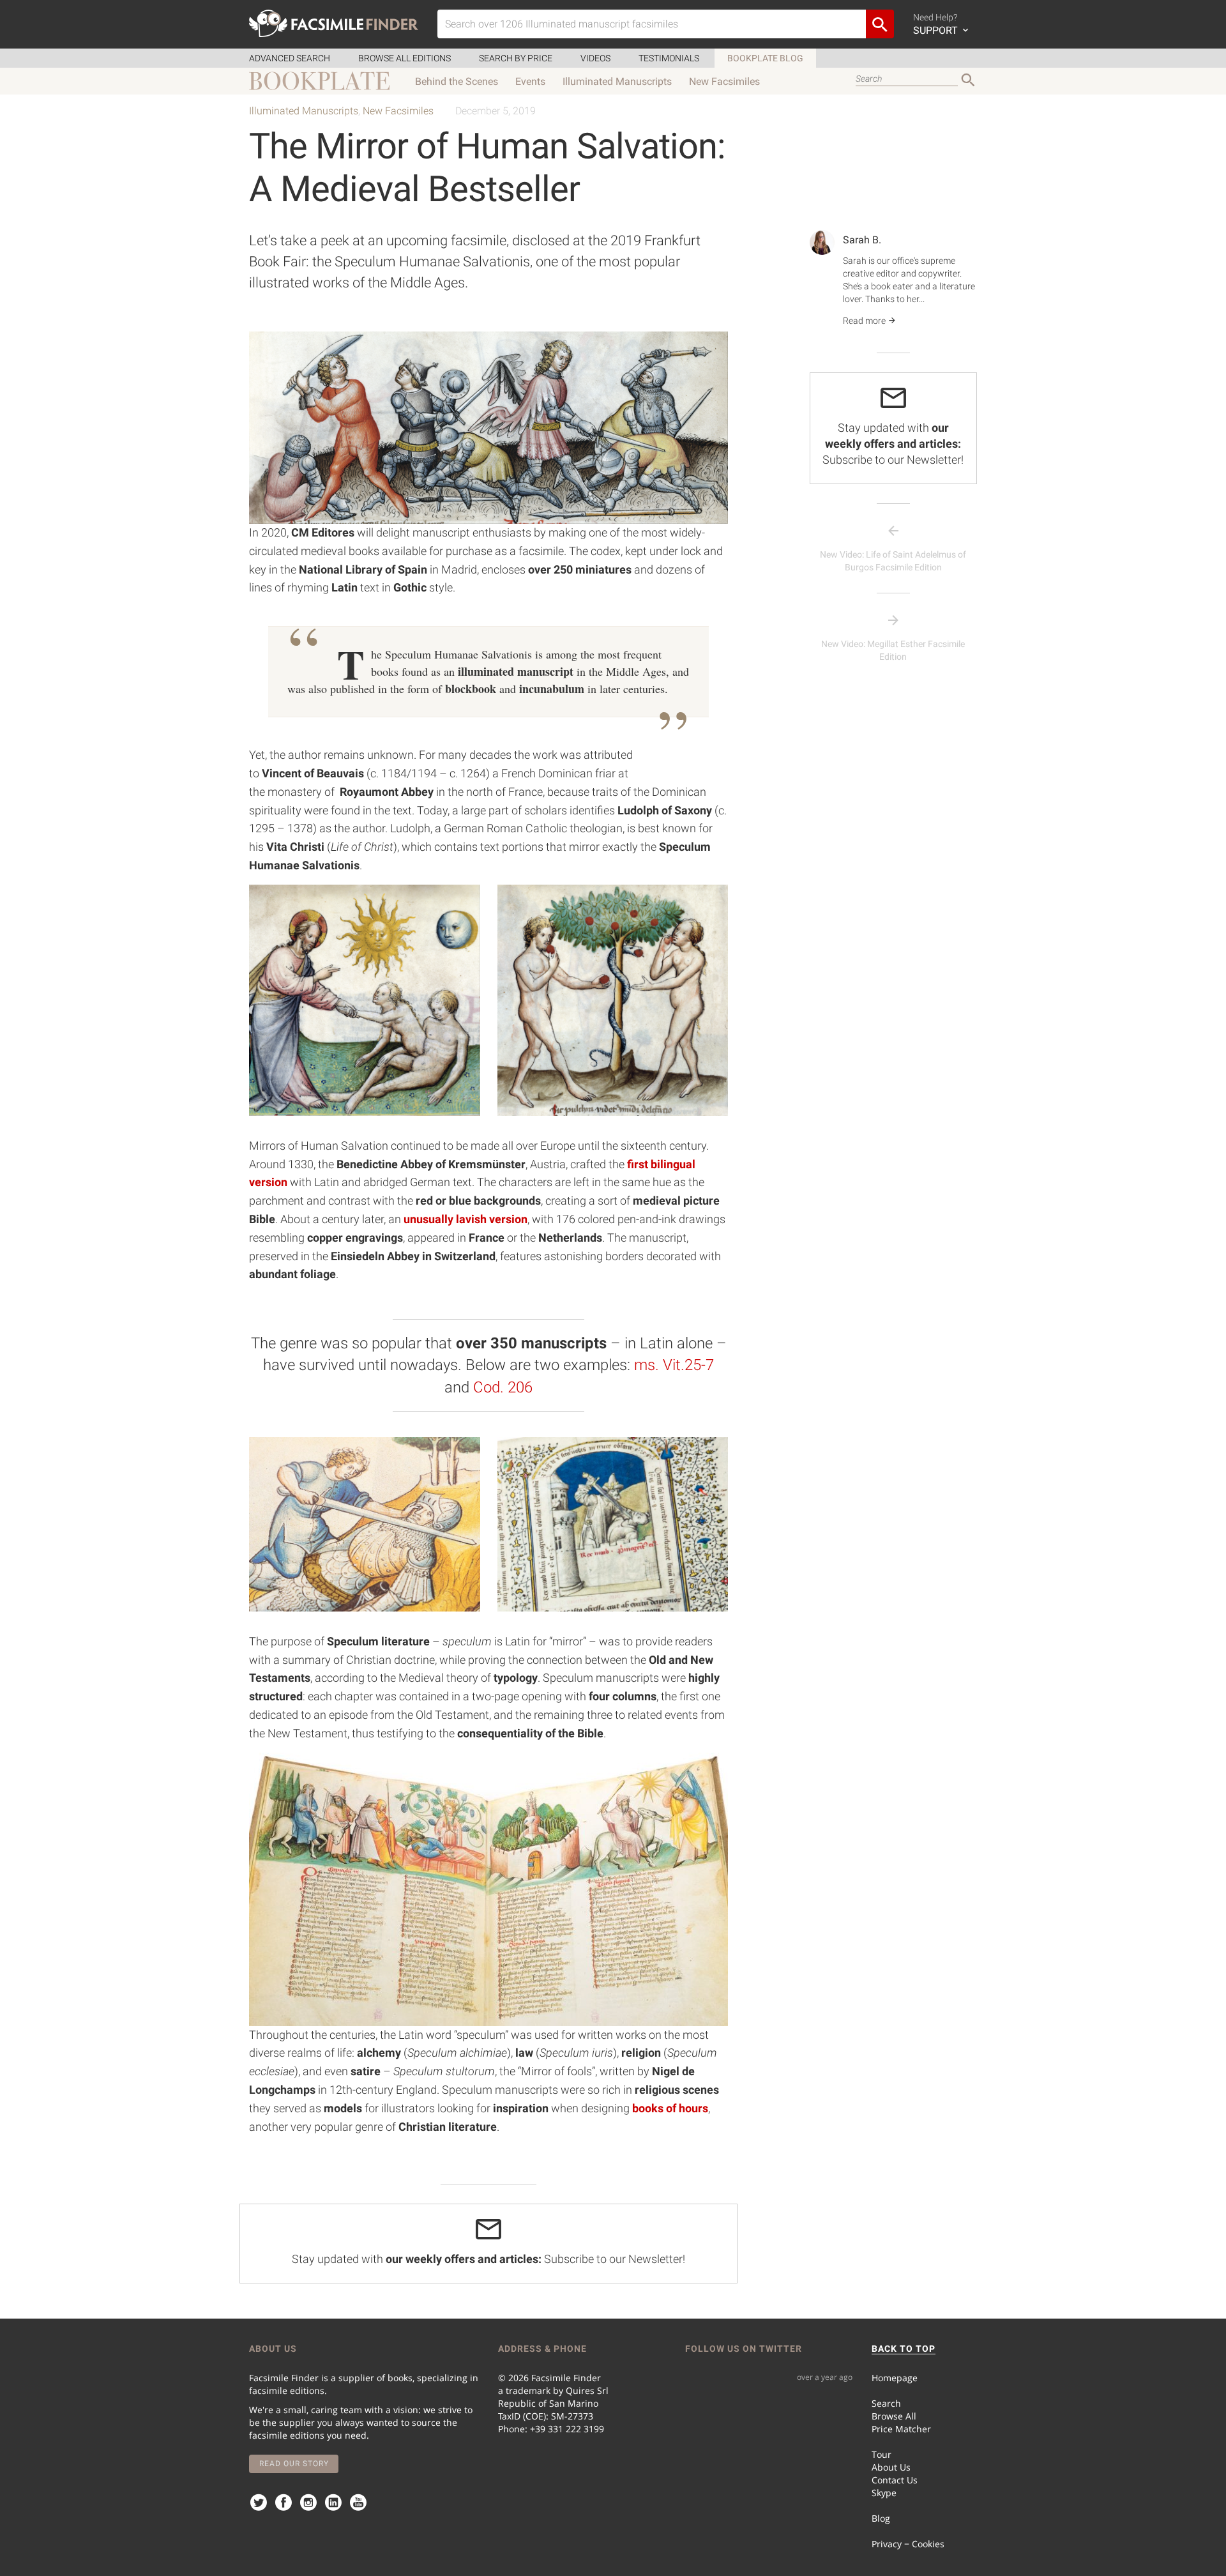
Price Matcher (901, 2429)
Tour (882, 2454)
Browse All (894, 2416)
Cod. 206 (503, 1387)
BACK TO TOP (904, 2349)
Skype (884, 2493)
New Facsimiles (724, 81)
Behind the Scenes (457, 81)
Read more (865, 321)
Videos (595, 58)
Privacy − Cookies (908, 2544)
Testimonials (669, 58)
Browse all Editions (405, 58)
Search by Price (516, 58)
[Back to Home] (334, 23)
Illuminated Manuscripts (617, 81)
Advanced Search (290, 58)
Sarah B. (862, 240)
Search (886, 2403)
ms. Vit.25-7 (672, 1365)
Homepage (895, 2378)
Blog (881, 2518)
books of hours (670, 2108)
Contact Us (895, 2480)
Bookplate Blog (765, 58)
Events (530, 81)
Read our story (294, 2464)
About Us (891, 2467)
